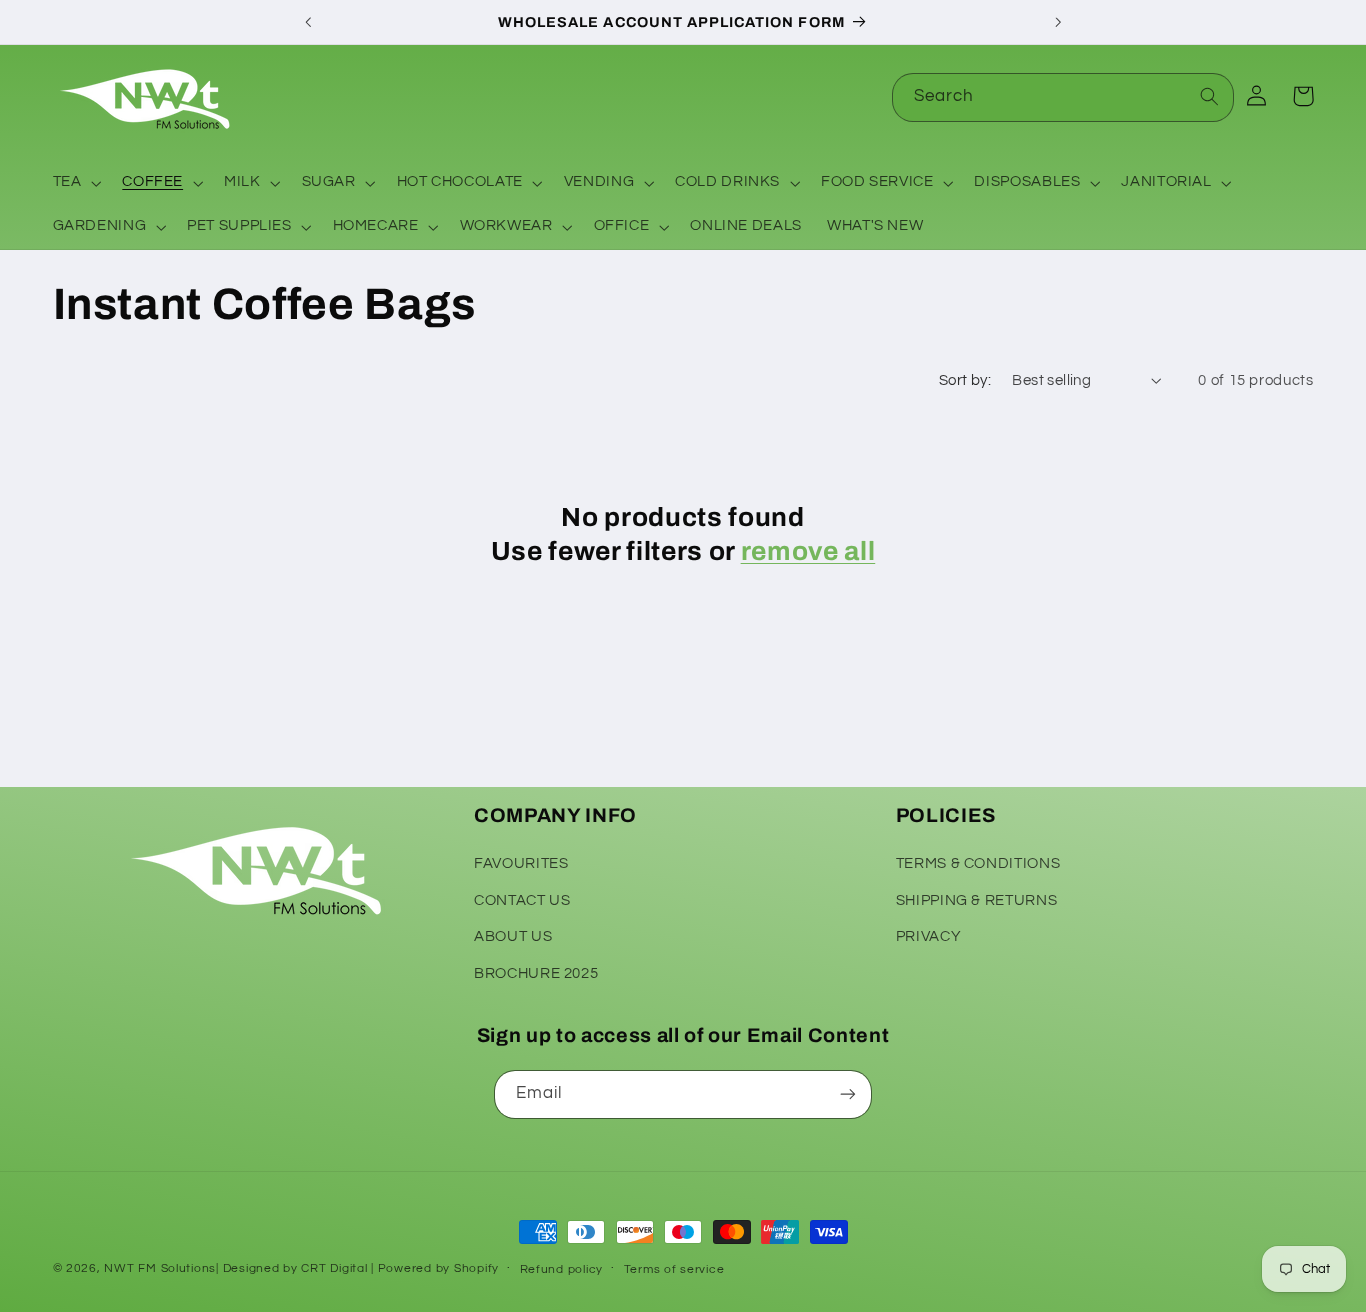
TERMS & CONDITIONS (978, 863)
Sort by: (965, 380)
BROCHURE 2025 (536, 973)
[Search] (1210, 97)
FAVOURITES (521, 863)
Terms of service (674, 1269)
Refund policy (562, 1269)
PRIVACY (928, 936)
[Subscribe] (848, 1094)
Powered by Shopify (438, 1268)
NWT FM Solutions (160, 1268)
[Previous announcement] (308, 22)
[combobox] (1063, 97)
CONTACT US (522, 900)
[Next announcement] (1058, 22)
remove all (808, 551)
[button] (75, 183)
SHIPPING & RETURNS (976, 900)
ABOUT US (513, 936)
